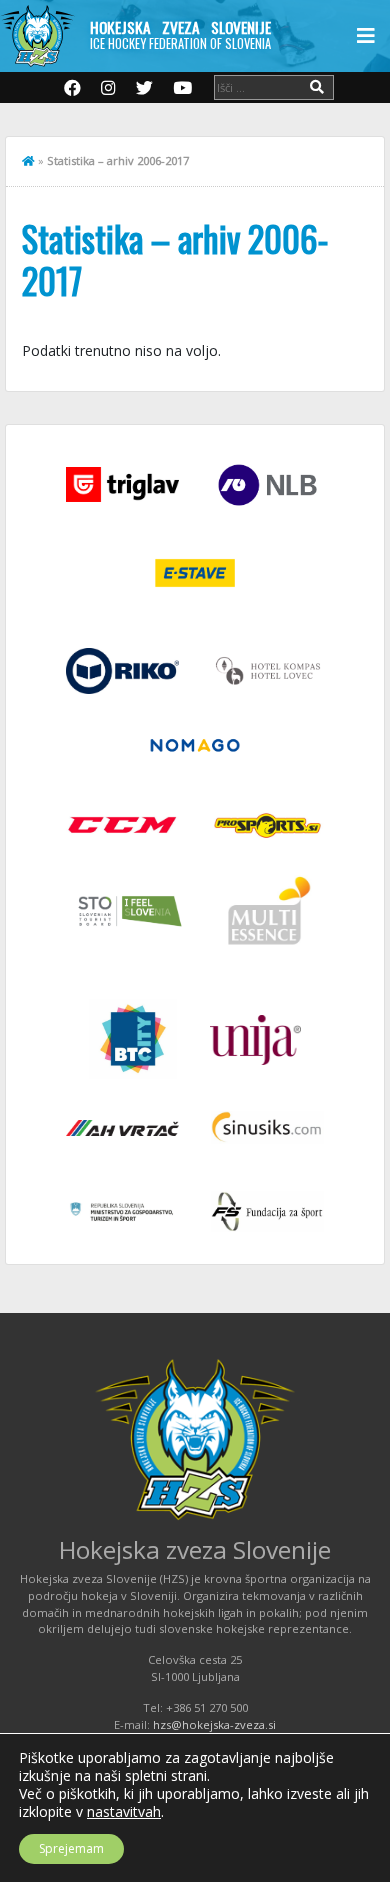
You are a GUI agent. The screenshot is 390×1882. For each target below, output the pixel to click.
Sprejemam (71, 1848)
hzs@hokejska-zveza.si (214, 1724)
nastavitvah (124, 1812)
